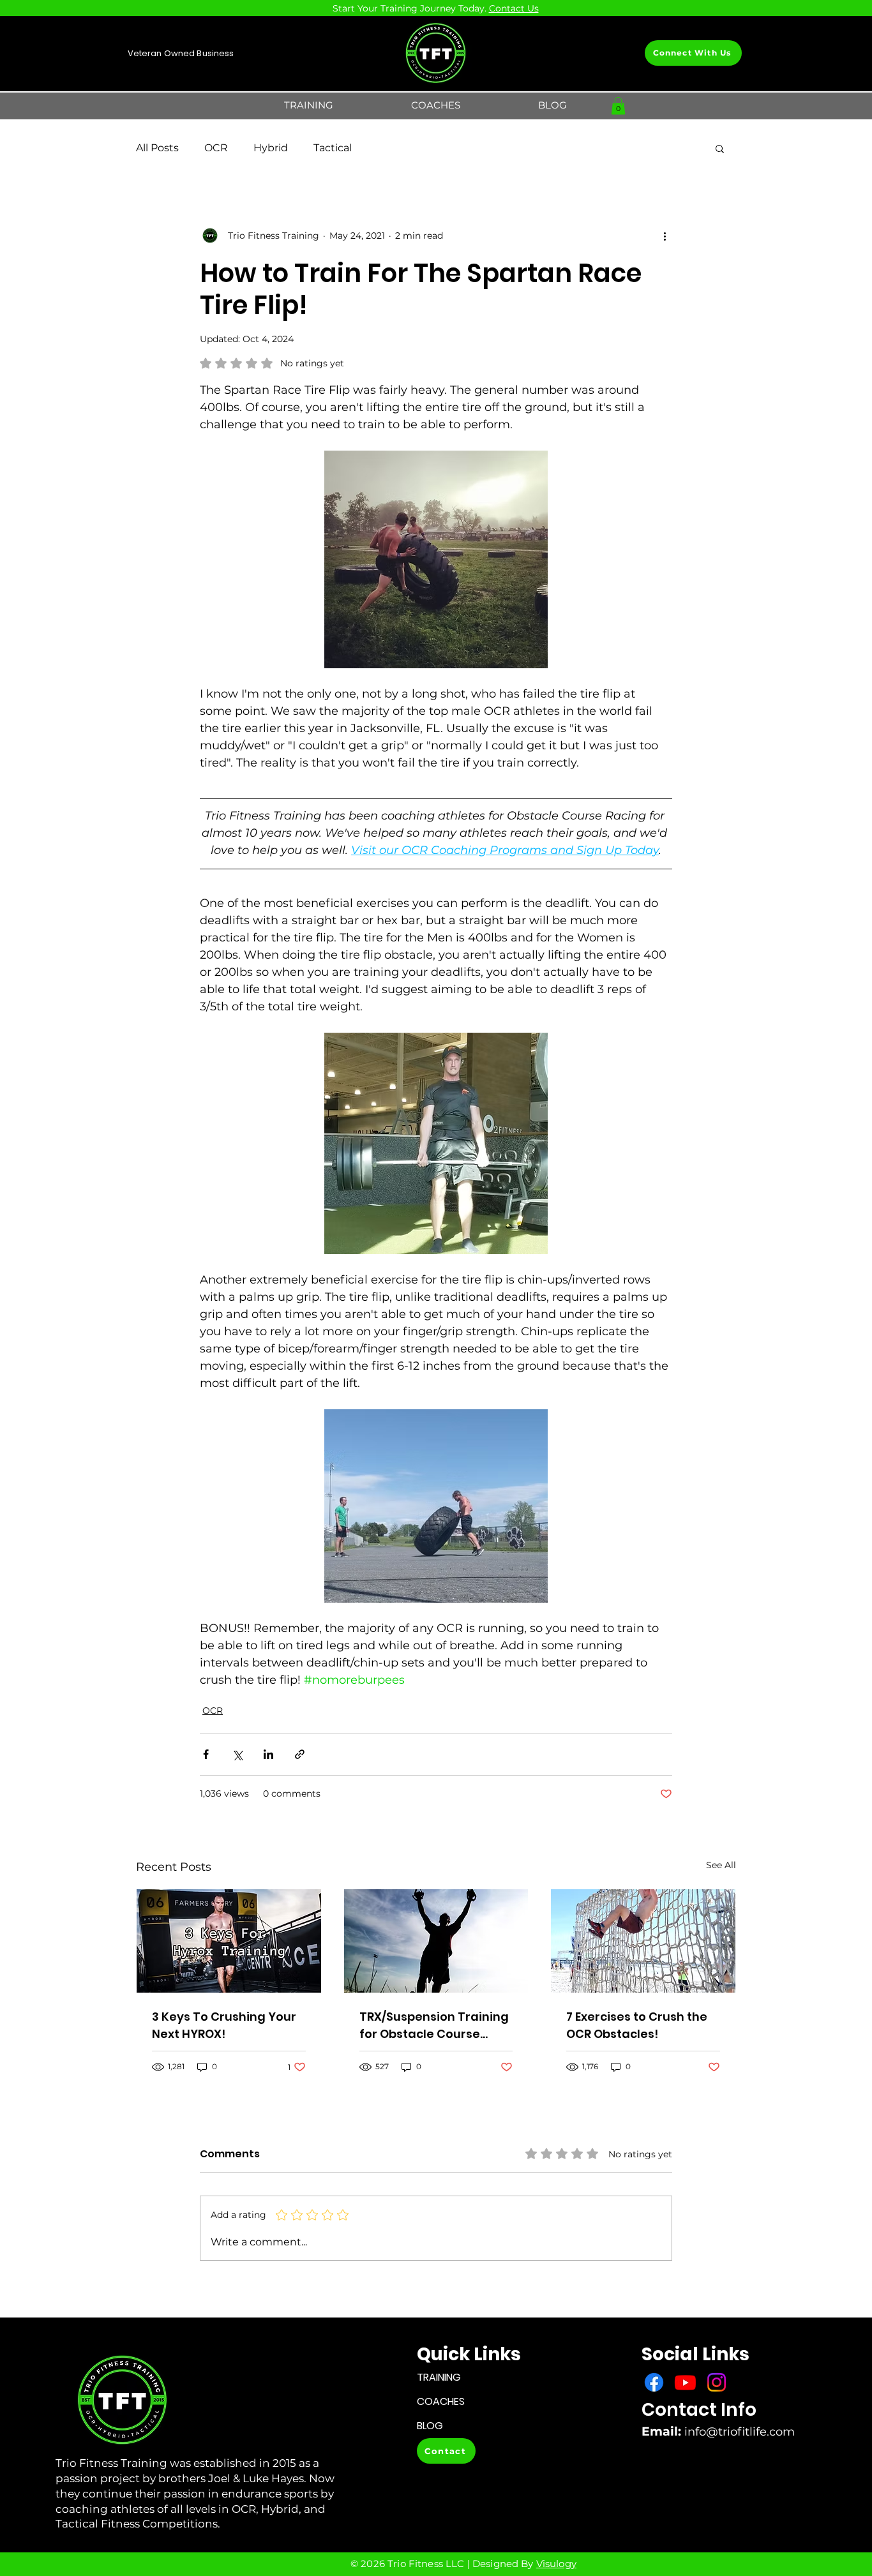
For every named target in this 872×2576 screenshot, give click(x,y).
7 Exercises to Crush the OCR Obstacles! (637, 2025)
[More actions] (665, 236)
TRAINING (439, 2377)
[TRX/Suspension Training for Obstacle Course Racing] (436, 1941)
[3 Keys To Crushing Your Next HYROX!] (229, 1941)
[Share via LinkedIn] (268, 1754)
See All (721, 1865)
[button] (309, 105)
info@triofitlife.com (740, 2432)
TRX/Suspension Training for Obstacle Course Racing (434, 2026)
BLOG (430, 2426)
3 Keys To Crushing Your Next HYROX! (224, 2025)
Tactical (333, 148)
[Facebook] (654, 2382)
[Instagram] (717, 2382)
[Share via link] (300, 1754)
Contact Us (514, 8)
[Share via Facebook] (206, 1754)
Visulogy (556, 2564)
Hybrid (271, 148)
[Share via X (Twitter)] (237, 1754)
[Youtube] (685, 2382)
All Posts (157, 148)
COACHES (441, 2401)
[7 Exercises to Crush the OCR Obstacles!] (643, 1941)
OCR (216, 148)
